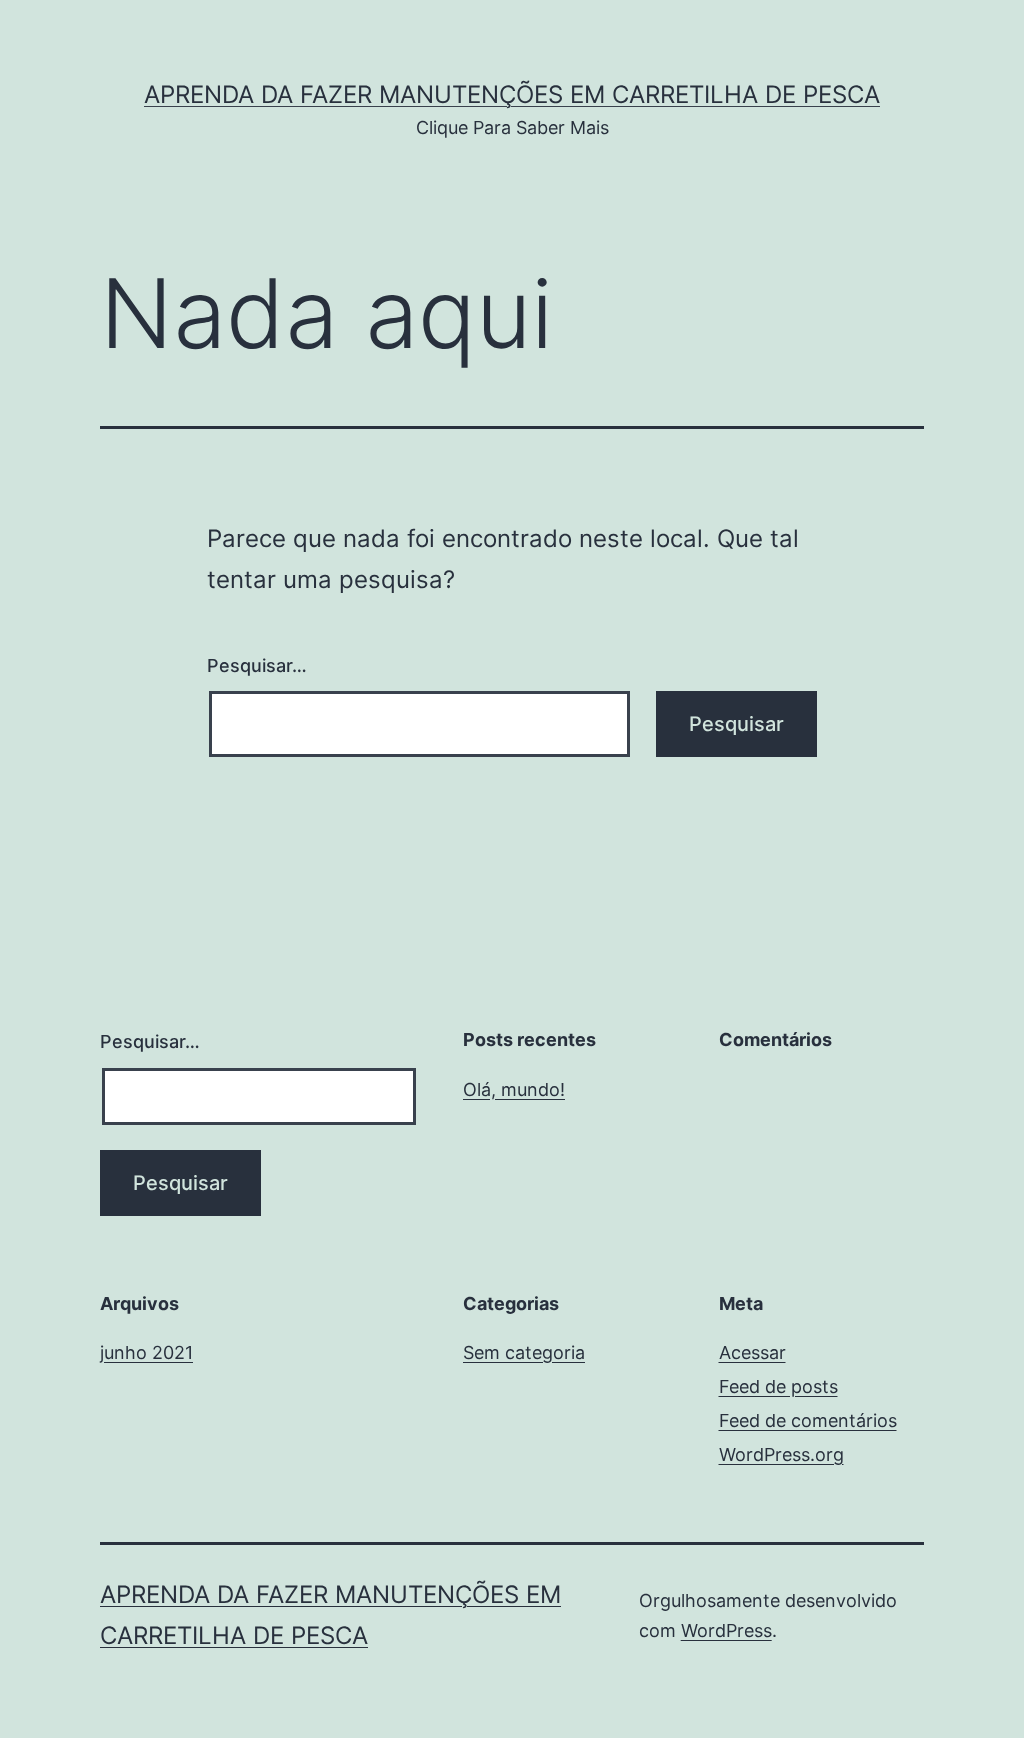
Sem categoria (524, 1352)
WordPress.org (781, 1454)
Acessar (752, 1352)
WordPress (726, 1630)
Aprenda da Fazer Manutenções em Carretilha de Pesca (512, 94)
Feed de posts (778, 1386)
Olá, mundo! (514, 1089)
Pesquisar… (257, 665)
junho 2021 (146, 1352)
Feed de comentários (808, 1420)
